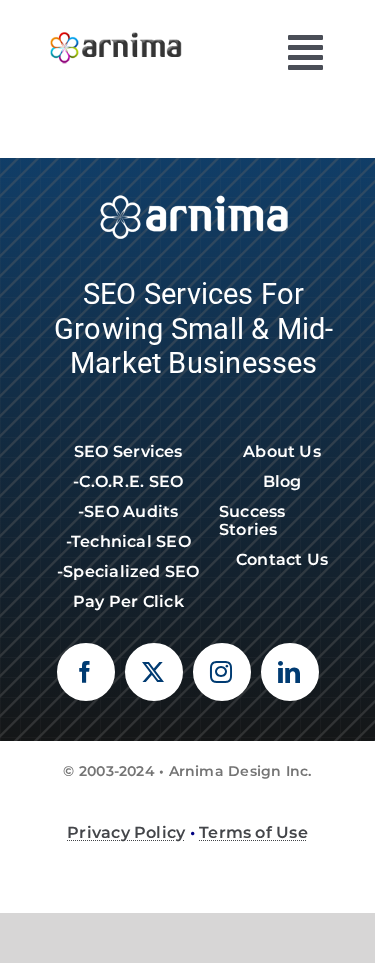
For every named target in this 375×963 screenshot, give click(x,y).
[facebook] (86, 672)
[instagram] (222, 672)
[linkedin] (290, 672)
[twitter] (154, 672)
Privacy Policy (126, 832)
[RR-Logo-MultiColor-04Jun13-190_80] (116, 27)
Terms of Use (253, 832)
